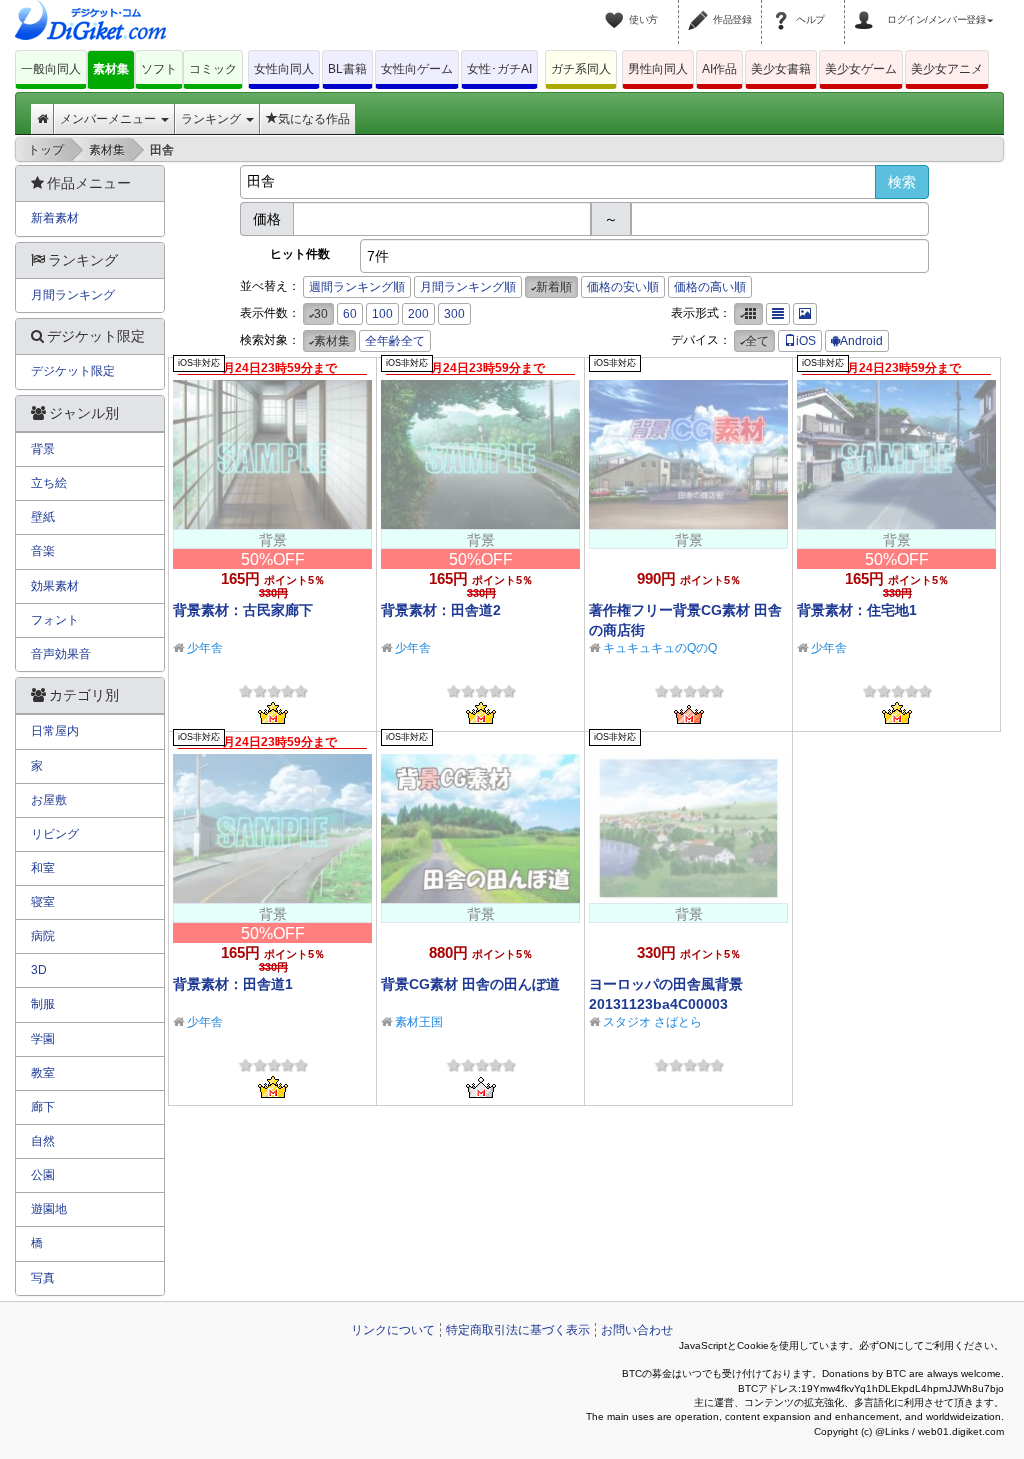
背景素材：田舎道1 (233, 984)
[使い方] (617, 8)
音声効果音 (61, 654)
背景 (43, 449)
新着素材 (55, 218)
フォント (55, 620)
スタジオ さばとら (652, 1022)
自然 (43, 1141)
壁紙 (43, 517)
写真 (43, 1278)
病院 (43, 936)
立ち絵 (49, 483)
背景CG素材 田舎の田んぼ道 (470, 984)
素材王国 (419, 1022)
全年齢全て (395, 341)
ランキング (212, 119)
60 (350, 314)
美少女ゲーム (861, 69)
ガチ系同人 (581, 69)
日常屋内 (55, 731)
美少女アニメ (947, 69)
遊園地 (49, 1209)
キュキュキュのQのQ (660, 648)
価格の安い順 (623, 287)
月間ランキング (73, 295)
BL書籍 (347, 69)
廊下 (43, 1107)
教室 (43, 1073)
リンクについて (393, 1330)
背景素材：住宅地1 (857, 610)
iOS (806, 341)
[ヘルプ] (784, 8)
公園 (43, 1175)
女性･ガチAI (499, 69)
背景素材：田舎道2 (441, 610)
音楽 (43, 551)
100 (382, 314)
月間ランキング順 (468, 287)
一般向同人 (51, 69)
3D (39, 970)
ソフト (159, 69)
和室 (43, 868)
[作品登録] (701, 8)
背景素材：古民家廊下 (243, 610)
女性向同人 (284, 69)
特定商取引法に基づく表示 (518, 1330)
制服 (43, 1004)
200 (418, 314)
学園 (43, 1039)
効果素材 (55, 586)
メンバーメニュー (109, 119)
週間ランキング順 (357, 287)
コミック (213, 69)
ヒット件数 (300, 254)
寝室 (43, 902)
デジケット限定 (73, 371)
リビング (55, 834)
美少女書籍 (781, 69)
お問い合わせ (637, 1330)
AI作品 (719, 69)
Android (861, 341)
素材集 (111, 69)
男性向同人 (658, 69)
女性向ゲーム (417, 69)
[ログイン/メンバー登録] (867, 8)
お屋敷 (49, 800)
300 (454, 314)
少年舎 (205, 648)
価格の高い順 (710, 287)
